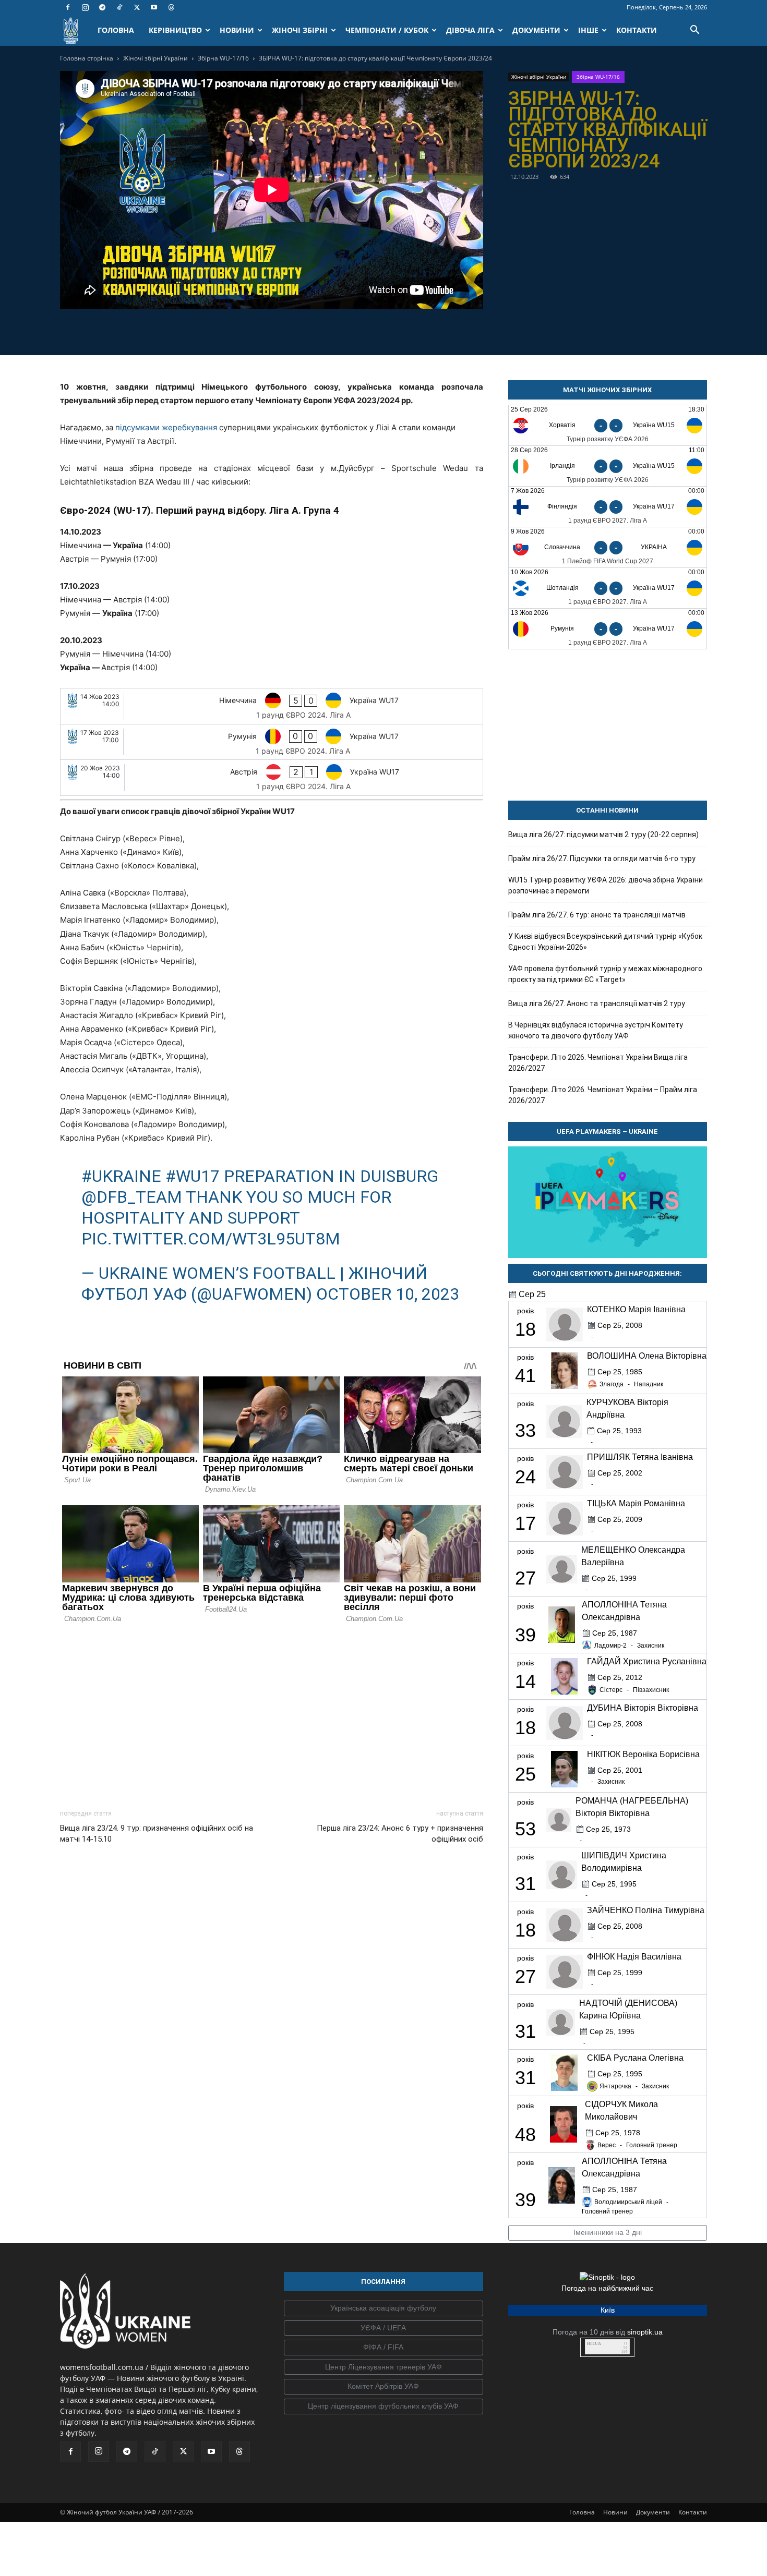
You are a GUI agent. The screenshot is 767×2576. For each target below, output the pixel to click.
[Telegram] (102, 7)
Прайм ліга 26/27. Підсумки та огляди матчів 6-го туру (602, 858)
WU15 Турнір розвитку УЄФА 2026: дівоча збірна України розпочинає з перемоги (606, 885)
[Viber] (283, 330)
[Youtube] (154, 7)
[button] (694, 31)
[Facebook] (68, 7)
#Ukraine (121, 1176)
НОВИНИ (237, 30)
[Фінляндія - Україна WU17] (608, 507)
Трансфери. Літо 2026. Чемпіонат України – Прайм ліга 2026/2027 (603, 1095)
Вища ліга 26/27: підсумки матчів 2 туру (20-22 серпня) (603, 835)
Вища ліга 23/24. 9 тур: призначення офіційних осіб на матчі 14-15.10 (157, 1834)
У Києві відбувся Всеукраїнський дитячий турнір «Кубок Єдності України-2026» (605, 942)
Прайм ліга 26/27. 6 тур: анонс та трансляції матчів (597, 915)
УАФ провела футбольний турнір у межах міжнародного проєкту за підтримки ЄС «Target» (605, 974)
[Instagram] (85, 7)
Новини (615, 2512)
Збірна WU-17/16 (223, 58)
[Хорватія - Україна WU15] (608, 425)
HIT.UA (594, 2344)
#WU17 (193, 1176)
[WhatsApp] (307, 330)
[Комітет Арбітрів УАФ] (383, 2387)
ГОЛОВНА (116, 30)
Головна (582, 2512)
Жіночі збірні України (155, 58)
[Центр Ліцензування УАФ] (383, 2367)
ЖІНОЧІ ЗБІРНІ (300, 30)
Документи (653, 2512)
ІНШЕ (588, 30)
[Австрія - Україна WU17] (272, 778)
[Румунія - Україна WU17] (272, 742)
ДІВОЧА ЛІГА (470, 30)
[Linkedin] (331, 330)
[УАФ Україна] (383, 2308)
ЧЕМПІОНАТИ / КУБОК (387, 30)
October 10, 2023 (388, 1294)
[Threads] (171, 7)
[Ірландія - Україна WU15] (608, 466)
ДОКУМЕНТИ (536, 30)
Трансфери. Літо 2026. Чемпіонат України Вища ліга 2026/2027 (598, 1063)
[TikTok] (119, 7)
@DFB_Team (132, 1197)
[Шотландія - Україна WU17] (608, 588)
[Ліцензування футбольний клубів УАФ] (383, 2406)
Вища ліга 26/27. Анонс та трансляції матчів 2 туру (597, 1003)
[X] (137, 7)
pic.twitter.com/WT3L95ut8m (211, 1239)
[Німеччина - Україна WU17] (272, 706)
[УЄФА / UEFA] (383, 2328)
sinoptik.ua (645, 2332)
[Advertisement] (272, 1713)
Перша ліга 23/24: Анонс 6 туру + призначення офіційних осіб (400, 1834)
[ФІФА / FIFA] (383, 2348)
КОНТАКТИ (637, 30)
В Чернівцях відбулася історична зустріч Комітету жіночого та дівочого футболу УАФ (596, 1030)
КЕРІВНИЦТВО (175, 30)
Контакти (693, 2512)
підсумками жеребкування (166, 427)
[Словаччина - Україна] (608, 547)
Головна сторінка (87, 58)
